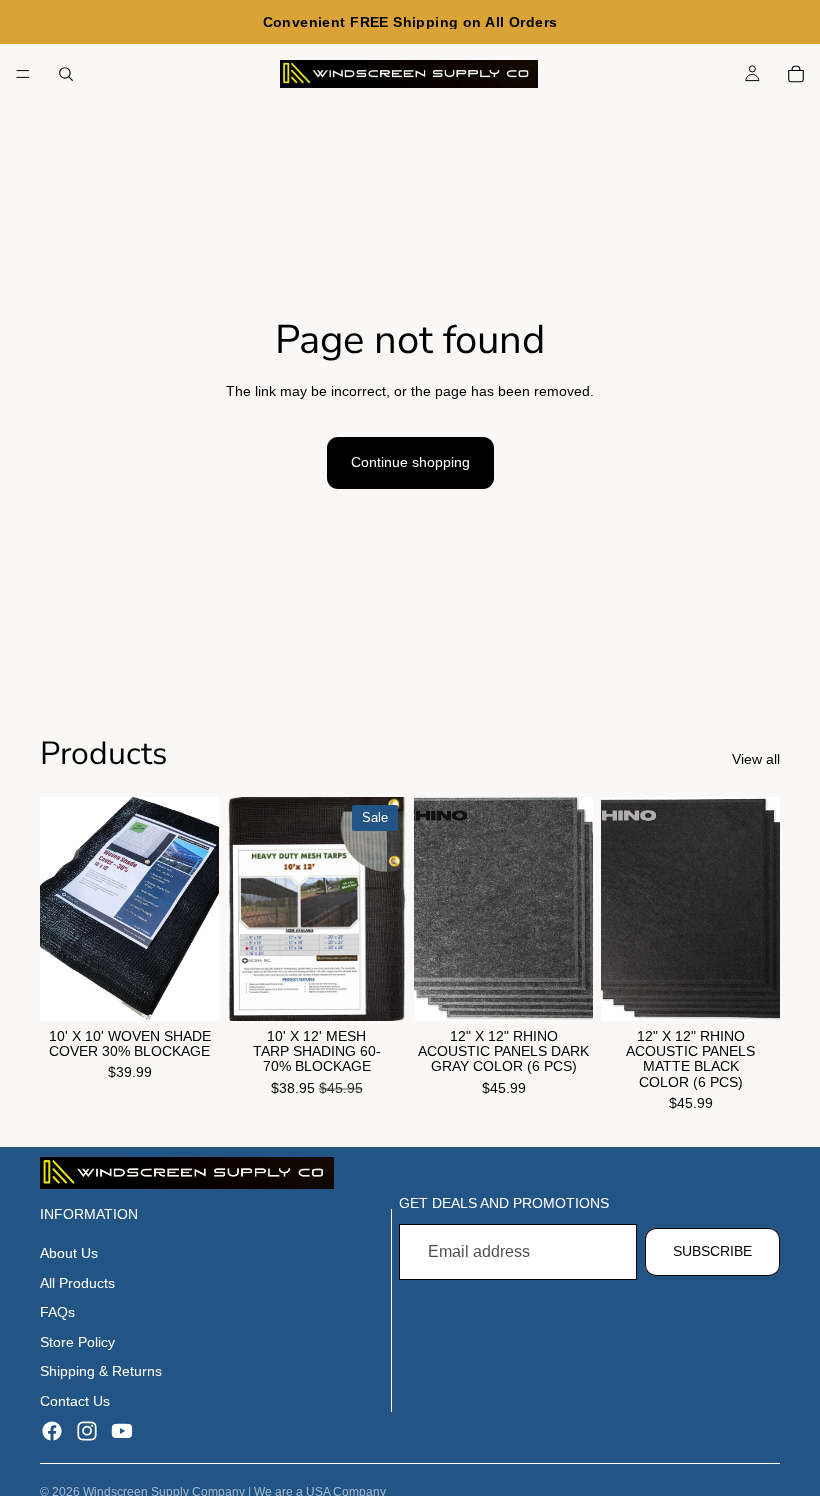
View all (756, 759)
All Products (77, 1283)
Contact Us (75, 1401)
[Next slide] (197, 909)
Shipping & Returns (101, 1371)
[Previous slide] (62, 909)
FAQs (57, 1312)
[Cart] (796, 74)
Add (205, 989)
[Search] (66, 74)
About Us (69, 1253)
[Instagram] (87, 1431)
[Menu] (23, 74)
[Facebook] (52, 1431)
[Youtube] (122, 1431)
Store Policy (77, 1342)
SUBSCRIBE (712, 1251)
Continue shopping (410, 462)
